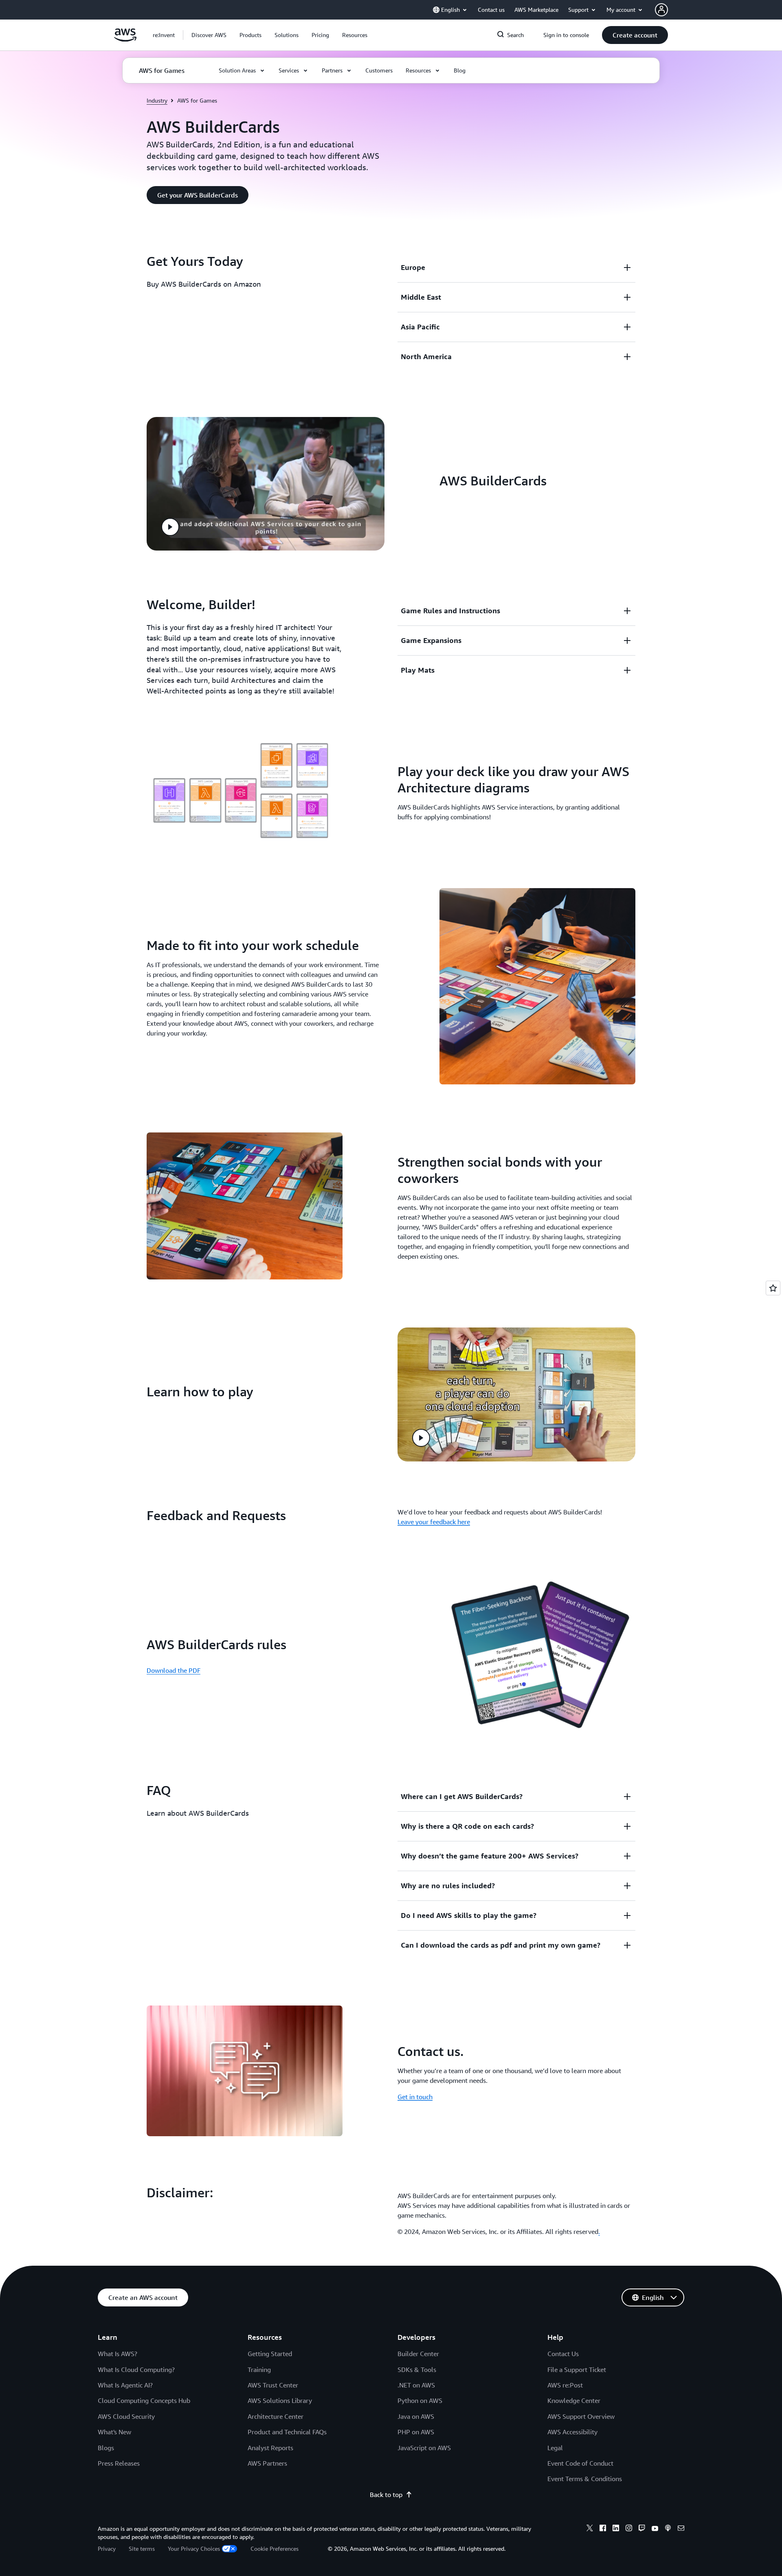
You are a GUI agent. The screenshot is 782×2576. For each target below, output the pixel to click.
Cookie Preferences (275, 2549)
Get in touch (415, 2097)
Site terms (142, 2549)
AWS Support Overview (581, 2416)
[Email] (681, 2529)
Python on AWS (420, 2400)
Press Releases (119, 2463)
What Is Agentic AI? (125, 2385)
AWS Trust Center (273, 2385)
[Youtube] (655, 2529)
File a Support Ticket (577, 2370)
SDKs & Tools (417, 2370)
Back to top (386, 2495)
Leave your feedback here (434, 1522)
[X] (590, 2529)
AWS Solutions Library (280, 2400)
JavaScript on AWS (424, 2448)
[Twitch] (642, 2529)
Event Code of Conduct (580, 2463)
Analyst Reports (270, 2448)
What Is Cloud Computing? (136, 2370)
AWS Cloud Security (126, 2416)
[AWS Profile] (661, 10)
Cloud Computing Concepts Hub (144, 2400)
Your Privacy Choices (194, 2549)
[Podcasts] (668, 2529)
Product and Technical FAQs (287, 2432)
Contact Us (563, 2354)
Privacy (107, 2549)
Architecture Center (276, 2416)
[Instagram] (629, 2529)
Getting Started (270, 2354)
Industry (157, 100)
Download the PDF (174, 1670)
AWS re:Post (565, 2385)
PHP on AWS (416, 2432)
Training (259, 2370)
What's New (114, 2432)
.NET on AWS (416, 2385)
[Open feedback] (773, 1288)
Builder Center (418, 2354)
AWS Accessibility (572, 2432)
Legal (555, 2448)
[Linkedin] (616, 2529)
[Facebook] (603, 2529)
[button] (209, 35)
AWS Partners (267, 2463)
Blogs (106, 2448)
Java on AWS (416, 2416)
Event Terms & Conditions (585, 2479)
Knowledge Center (574, 2400)
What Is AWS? (118, 2354)
